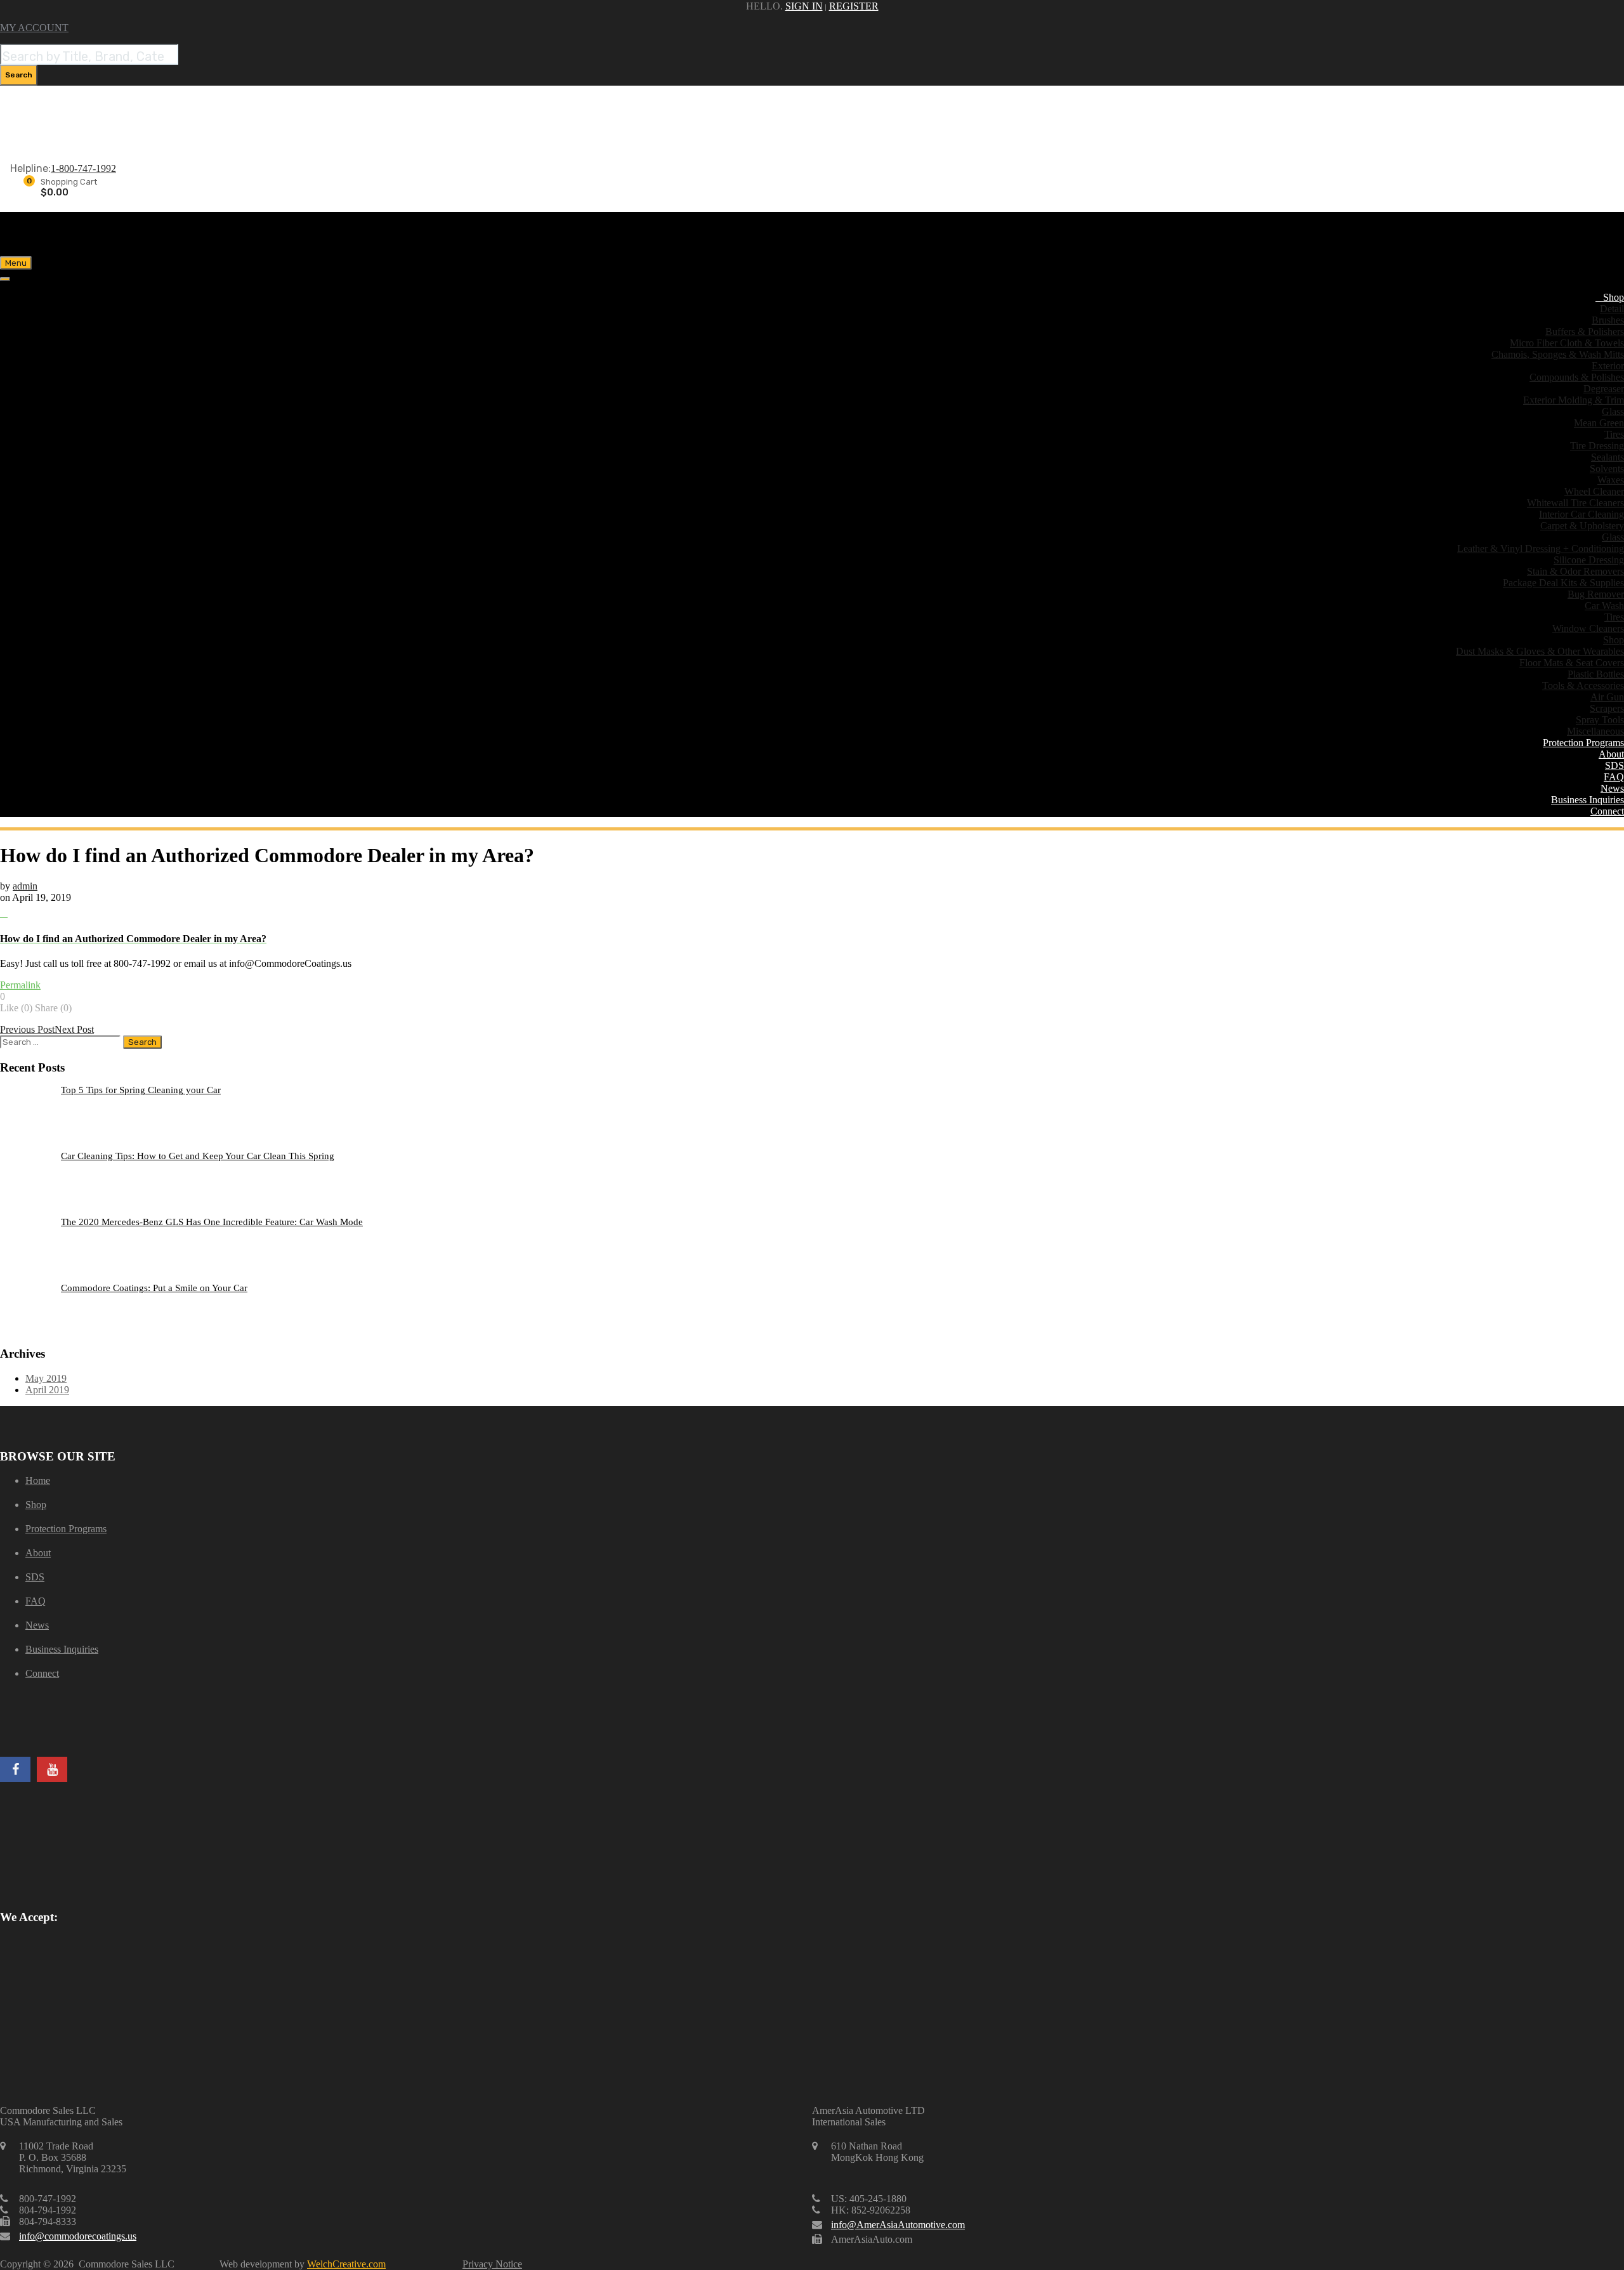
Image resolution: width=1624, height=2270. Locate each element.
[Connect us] (15, 1769)
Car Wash (1604, 606)
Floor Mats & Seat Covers (1572, 663)
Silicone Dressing (1589, 560)
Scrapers (1607, 708)
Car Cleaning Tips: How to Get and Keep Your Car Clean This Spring (198, 1156)
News (1612, 788)
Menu (16, 263)
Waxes (1611, 480)
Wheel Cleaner (1594, 491)
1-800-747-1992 (83, 168)
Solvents (1607, 469)
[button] (812, 926)
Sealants (1608, 457)
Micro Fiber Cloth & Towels (1567, 343)
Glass (1613, 411)
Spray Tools (1600, 720)
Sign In (804, 6)
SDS (1614, 765)
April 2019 (47, 1390)
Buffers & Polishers (1585, 331)
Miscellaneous (1595, 731)
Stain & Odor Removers (1575, 571)
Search (19, 75)
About (1611, 754)
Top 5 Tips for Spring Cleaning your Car (141, 1090)
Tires (1614, 434)
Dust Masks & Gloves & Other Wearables (1540, 651)
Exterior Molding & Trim (1574, 400)
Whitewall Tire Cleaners (1575, 503)
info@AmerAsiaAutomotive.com (898, 2225)
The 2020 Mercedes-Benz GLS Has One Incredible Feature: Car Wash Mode (212, 1222)
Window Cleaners (1588, 628)
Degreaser (1604, 389)
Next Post (74, 1029)
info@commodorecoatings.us (78, 2236)
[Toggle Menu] (5, 279)
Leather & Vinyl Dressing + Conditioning (1541, 548)
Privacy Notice (492, 2264)
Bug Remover (1596, 594)
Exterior (1608, 366)
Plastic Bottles (1596, 674)
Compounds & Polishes (1577, 377)
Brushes (1608, 320)
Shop (1614, 297)
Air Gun (1607, 697)
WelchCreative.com (346, 2264)
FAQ (1614, 777)
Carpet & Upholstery (1582, 526)
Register (854, 6)
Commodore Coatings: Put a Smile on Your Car (154, 1288)
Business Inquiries (1588, 800)
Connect (1607, 811)
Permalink (20, 985)
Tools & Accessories (1583, 686)
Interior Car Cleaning (1581, 514)
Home (38, 1480)
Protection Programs (1583, 743)
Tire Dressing (1597, 446)
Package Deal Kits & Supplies (1563, 583)
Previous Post (27, 1029)
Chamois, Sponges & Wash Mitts (1558, 354)
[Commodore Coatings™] (101, 230)
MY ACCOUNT (34, 28)
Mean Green (1599, 423)
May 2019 (46, 1378)
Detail (1612, 309)
